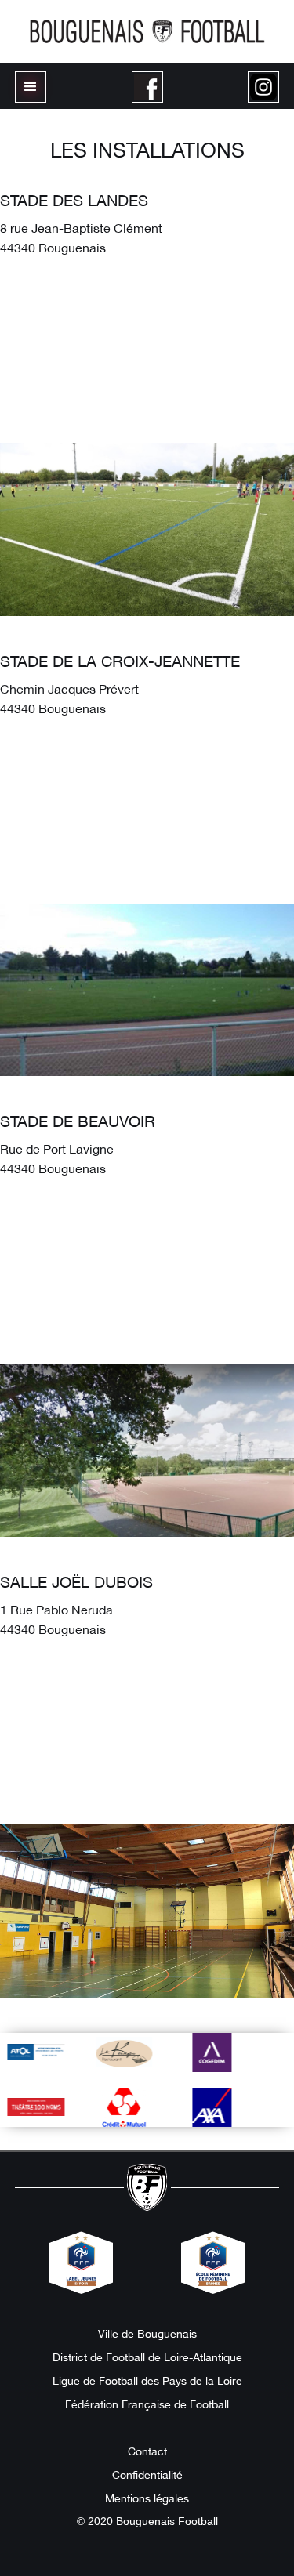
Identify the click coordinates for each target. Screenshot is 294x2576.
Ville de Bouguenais (147, 2333)
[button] (31, 87)
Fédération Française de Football (147, 2404)
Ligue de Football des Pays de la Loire (147, 2380)
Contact (147, 2451)
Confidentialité (147, 2474)
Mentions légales (147, 2498)
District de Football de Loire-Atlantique (147, 2357)
